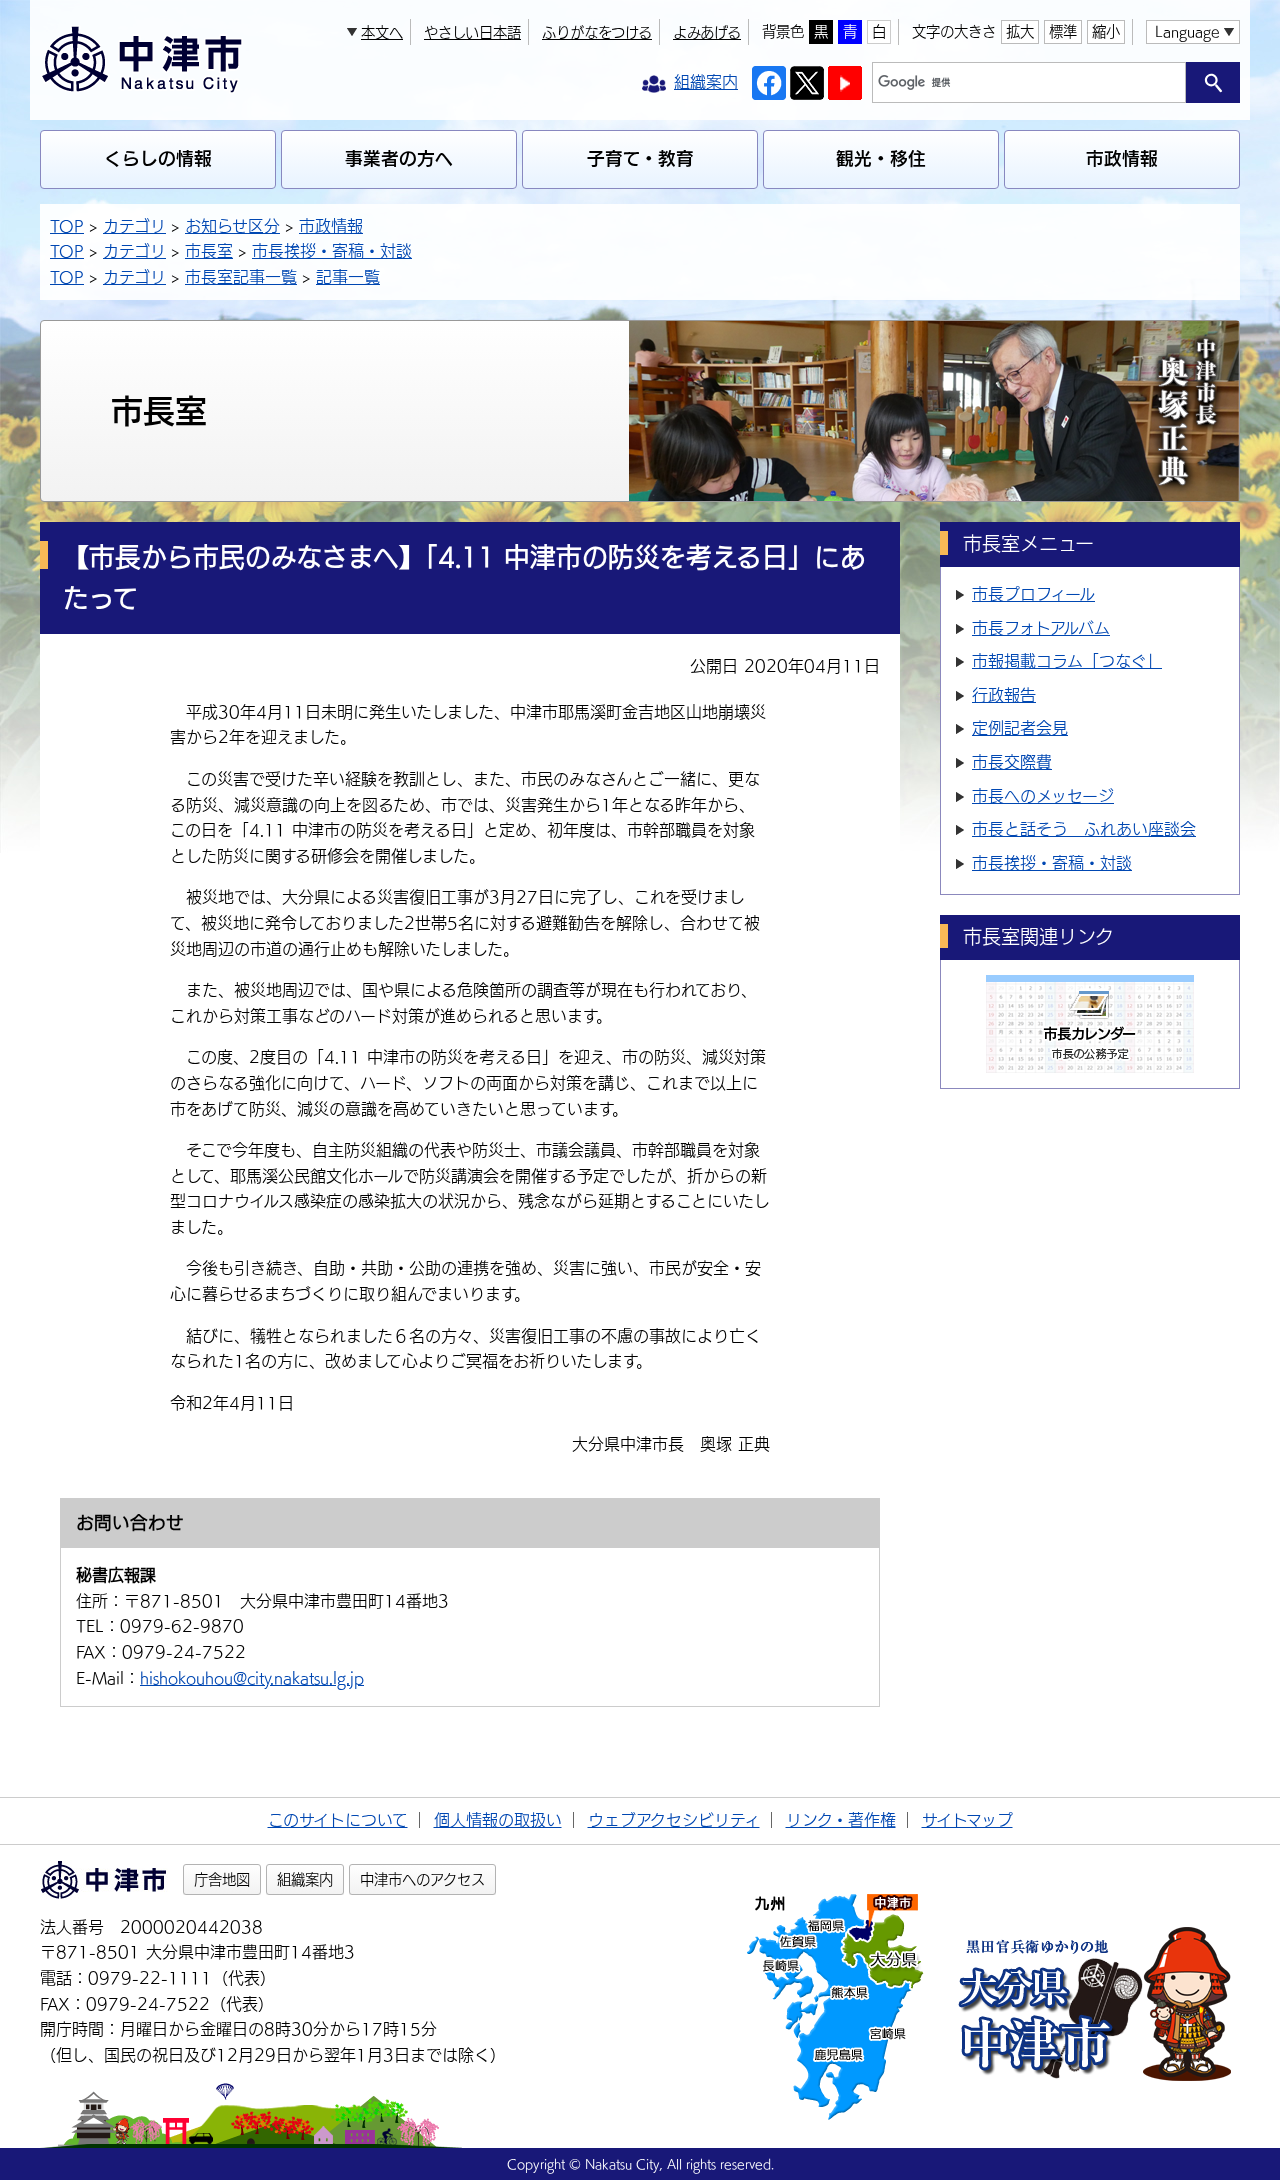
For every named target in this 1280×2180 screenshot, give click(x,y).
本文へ (382, 32)
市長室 (209, 251)
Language (1187, 31)
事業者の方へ (399, 158)
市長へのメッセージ (1043, 796)
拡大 (1020, 31)
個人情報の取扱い (498, 1820)
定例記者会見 (1020, 728)
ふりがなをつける (597, 32)
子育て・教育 (640, 158)
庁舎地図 (222, 1879)
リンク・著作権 (841, 1820)
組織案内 (305, 1879)
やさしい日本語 (472, 32)
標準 (1063, 31)
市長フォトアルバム (1041, 628)
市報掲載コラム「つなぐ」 (1067, 661)
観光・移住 (881, 158)
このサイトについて (338, 1820)
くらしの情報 (158, 158)
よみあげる (707, 32)
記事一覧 (348, 277)
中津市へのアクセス (422, 1879)
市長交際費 (1012, 762)
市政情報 (1122, 158)
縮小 (1106, 31)
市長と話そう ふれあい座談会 (1084, 829)
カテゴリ (134, 226)
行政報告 (1004, 695)
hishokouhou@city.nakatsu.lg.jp (252, 1678)
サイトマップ (967, 1820)
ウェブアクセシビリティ (674, 1820)
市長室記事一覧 (241, 277)
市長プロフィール (1033, 594)
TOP (67, 226)
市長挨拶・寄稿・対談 (332, 251)
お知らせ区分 (232, 226)
